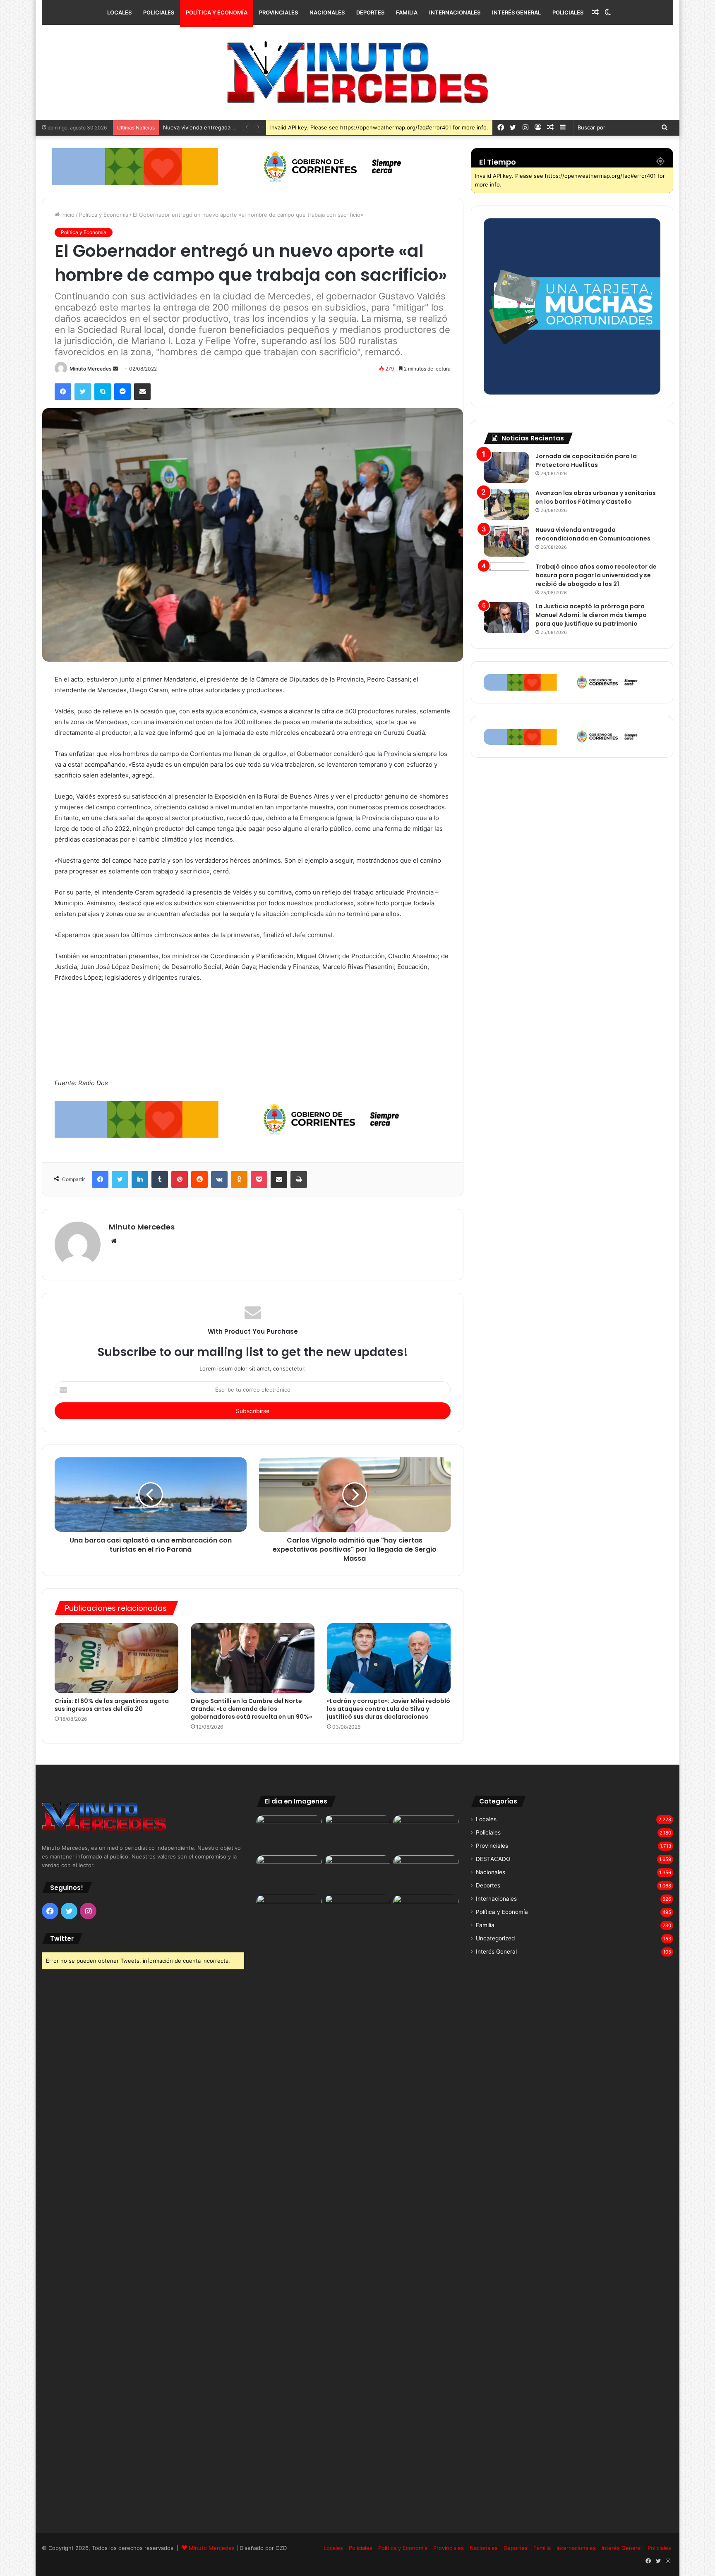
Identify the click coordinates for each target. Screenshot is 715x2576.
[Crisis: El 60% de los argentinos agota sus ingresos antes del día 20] (116, 1658)
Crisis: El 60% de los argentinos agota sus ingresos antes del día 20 (112, 1705)
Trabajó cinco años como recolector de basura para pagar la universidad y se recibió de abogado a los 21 (596, 575)
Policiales (159, 12)
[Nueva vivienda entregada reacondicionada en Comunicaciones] (506, 541)
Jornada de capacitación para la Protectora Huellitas (586, 460)
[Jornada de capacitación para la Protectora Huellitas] (506, 468)
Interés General (516, 12)
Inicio (67, 215)
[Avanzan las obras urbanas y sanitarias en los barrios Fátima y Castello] (506, 504)
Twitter (62, 1939)
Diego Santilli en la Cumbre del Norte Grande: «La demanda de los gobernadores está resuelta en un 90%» (251, 1709)
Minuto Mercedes (91, 369)
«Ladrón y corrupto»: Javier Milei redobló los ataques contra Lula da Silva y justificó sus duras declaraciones (389, 1709)
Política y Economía (217, 12)
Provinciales (278, 12)
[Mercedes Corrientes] (357, 72)
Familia (407, 12)
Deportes (370, 12)
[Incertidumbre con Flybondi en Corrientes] (426, 1913)
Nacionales (327, 12)
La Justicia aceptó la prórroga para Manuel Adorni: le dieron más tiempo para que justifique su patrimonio (591, 615)
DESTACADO (493, 1859)
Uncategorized (495, 1938)
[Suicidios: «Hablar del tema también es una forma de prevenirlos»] (289, 1913)
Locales (119, 12)
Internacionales (455, 12)
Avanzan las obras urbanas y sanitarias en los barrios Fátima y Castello (596, 497)
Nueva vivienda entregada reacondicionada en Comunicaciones (593, 534)
